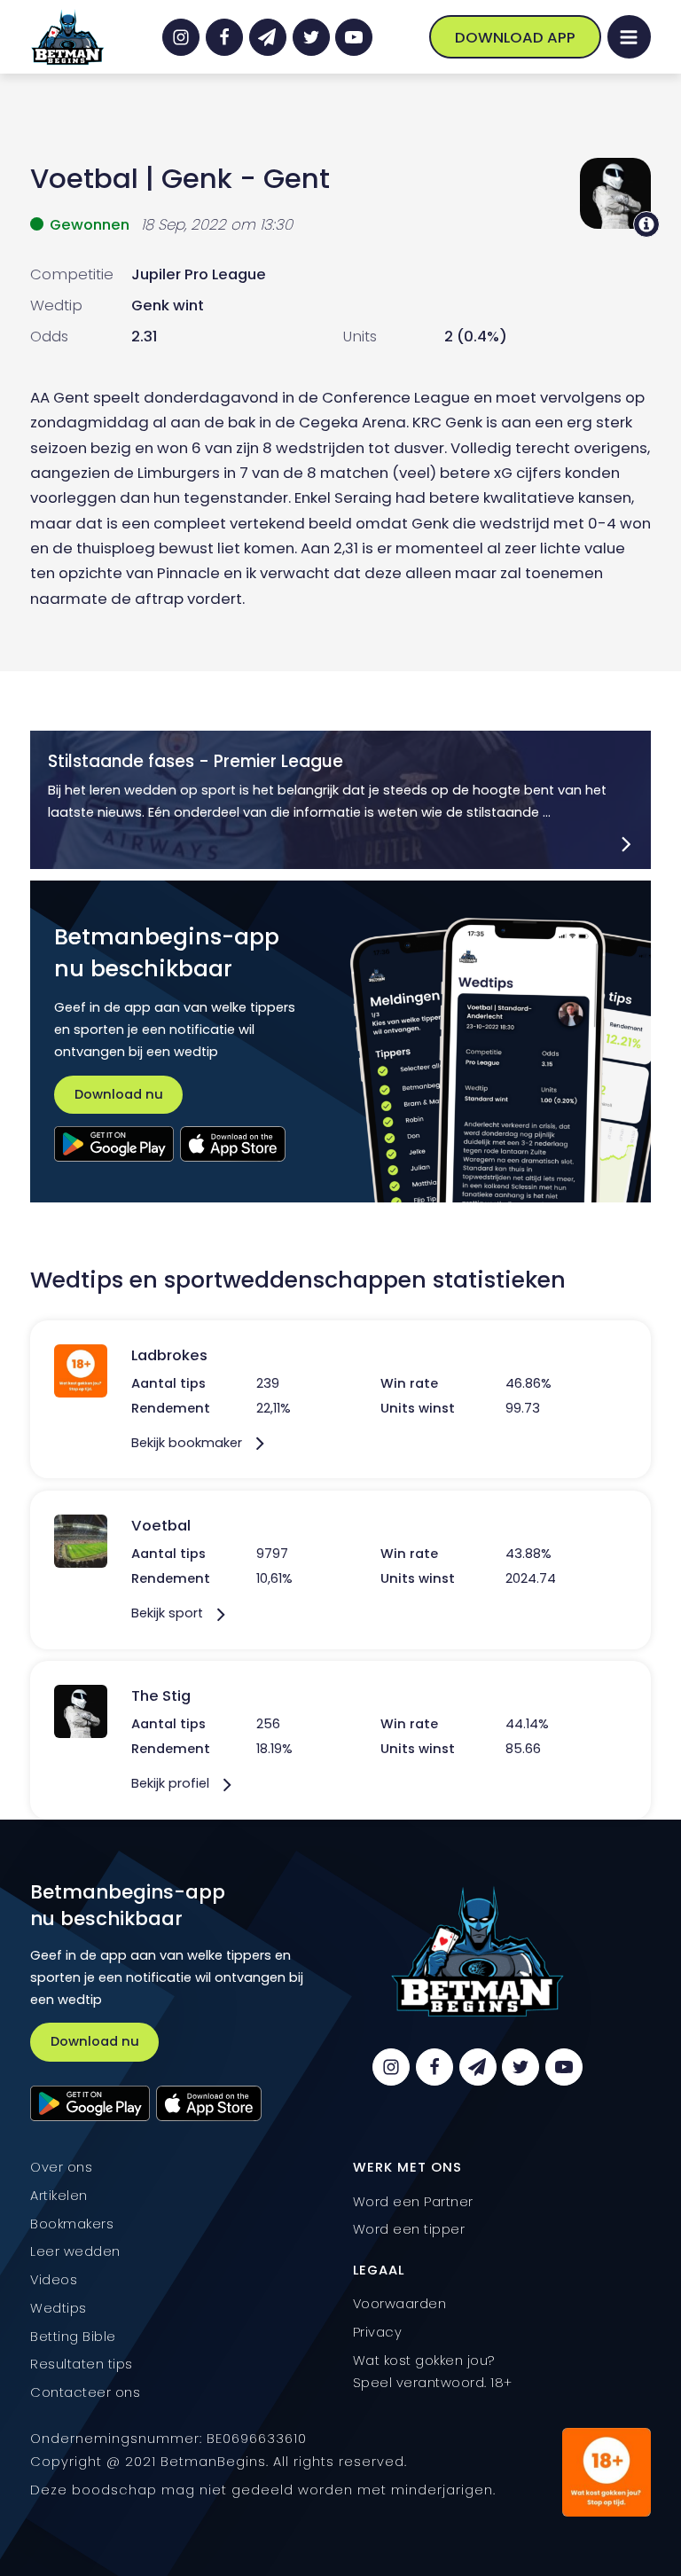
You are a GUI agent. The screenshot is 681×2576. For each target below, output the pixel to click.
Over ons (61, 2167)
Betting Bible (73, 2337)
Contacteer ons (85, 2392)
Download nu (119, 1094)
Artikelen (59, 2196)
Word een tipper (409, 2229)
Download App (515, 37)
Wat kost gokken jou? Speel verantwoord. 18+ (433, 2372)
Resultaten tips (82, 2364)
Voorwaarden (400, 2304)
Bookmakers (72, 2224)
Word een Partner (413, 2202)
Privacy (378, 2332)
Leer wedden (75, 2251)
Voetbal (84, 179)
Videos (54, 2280)
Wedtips (59, 2308)
